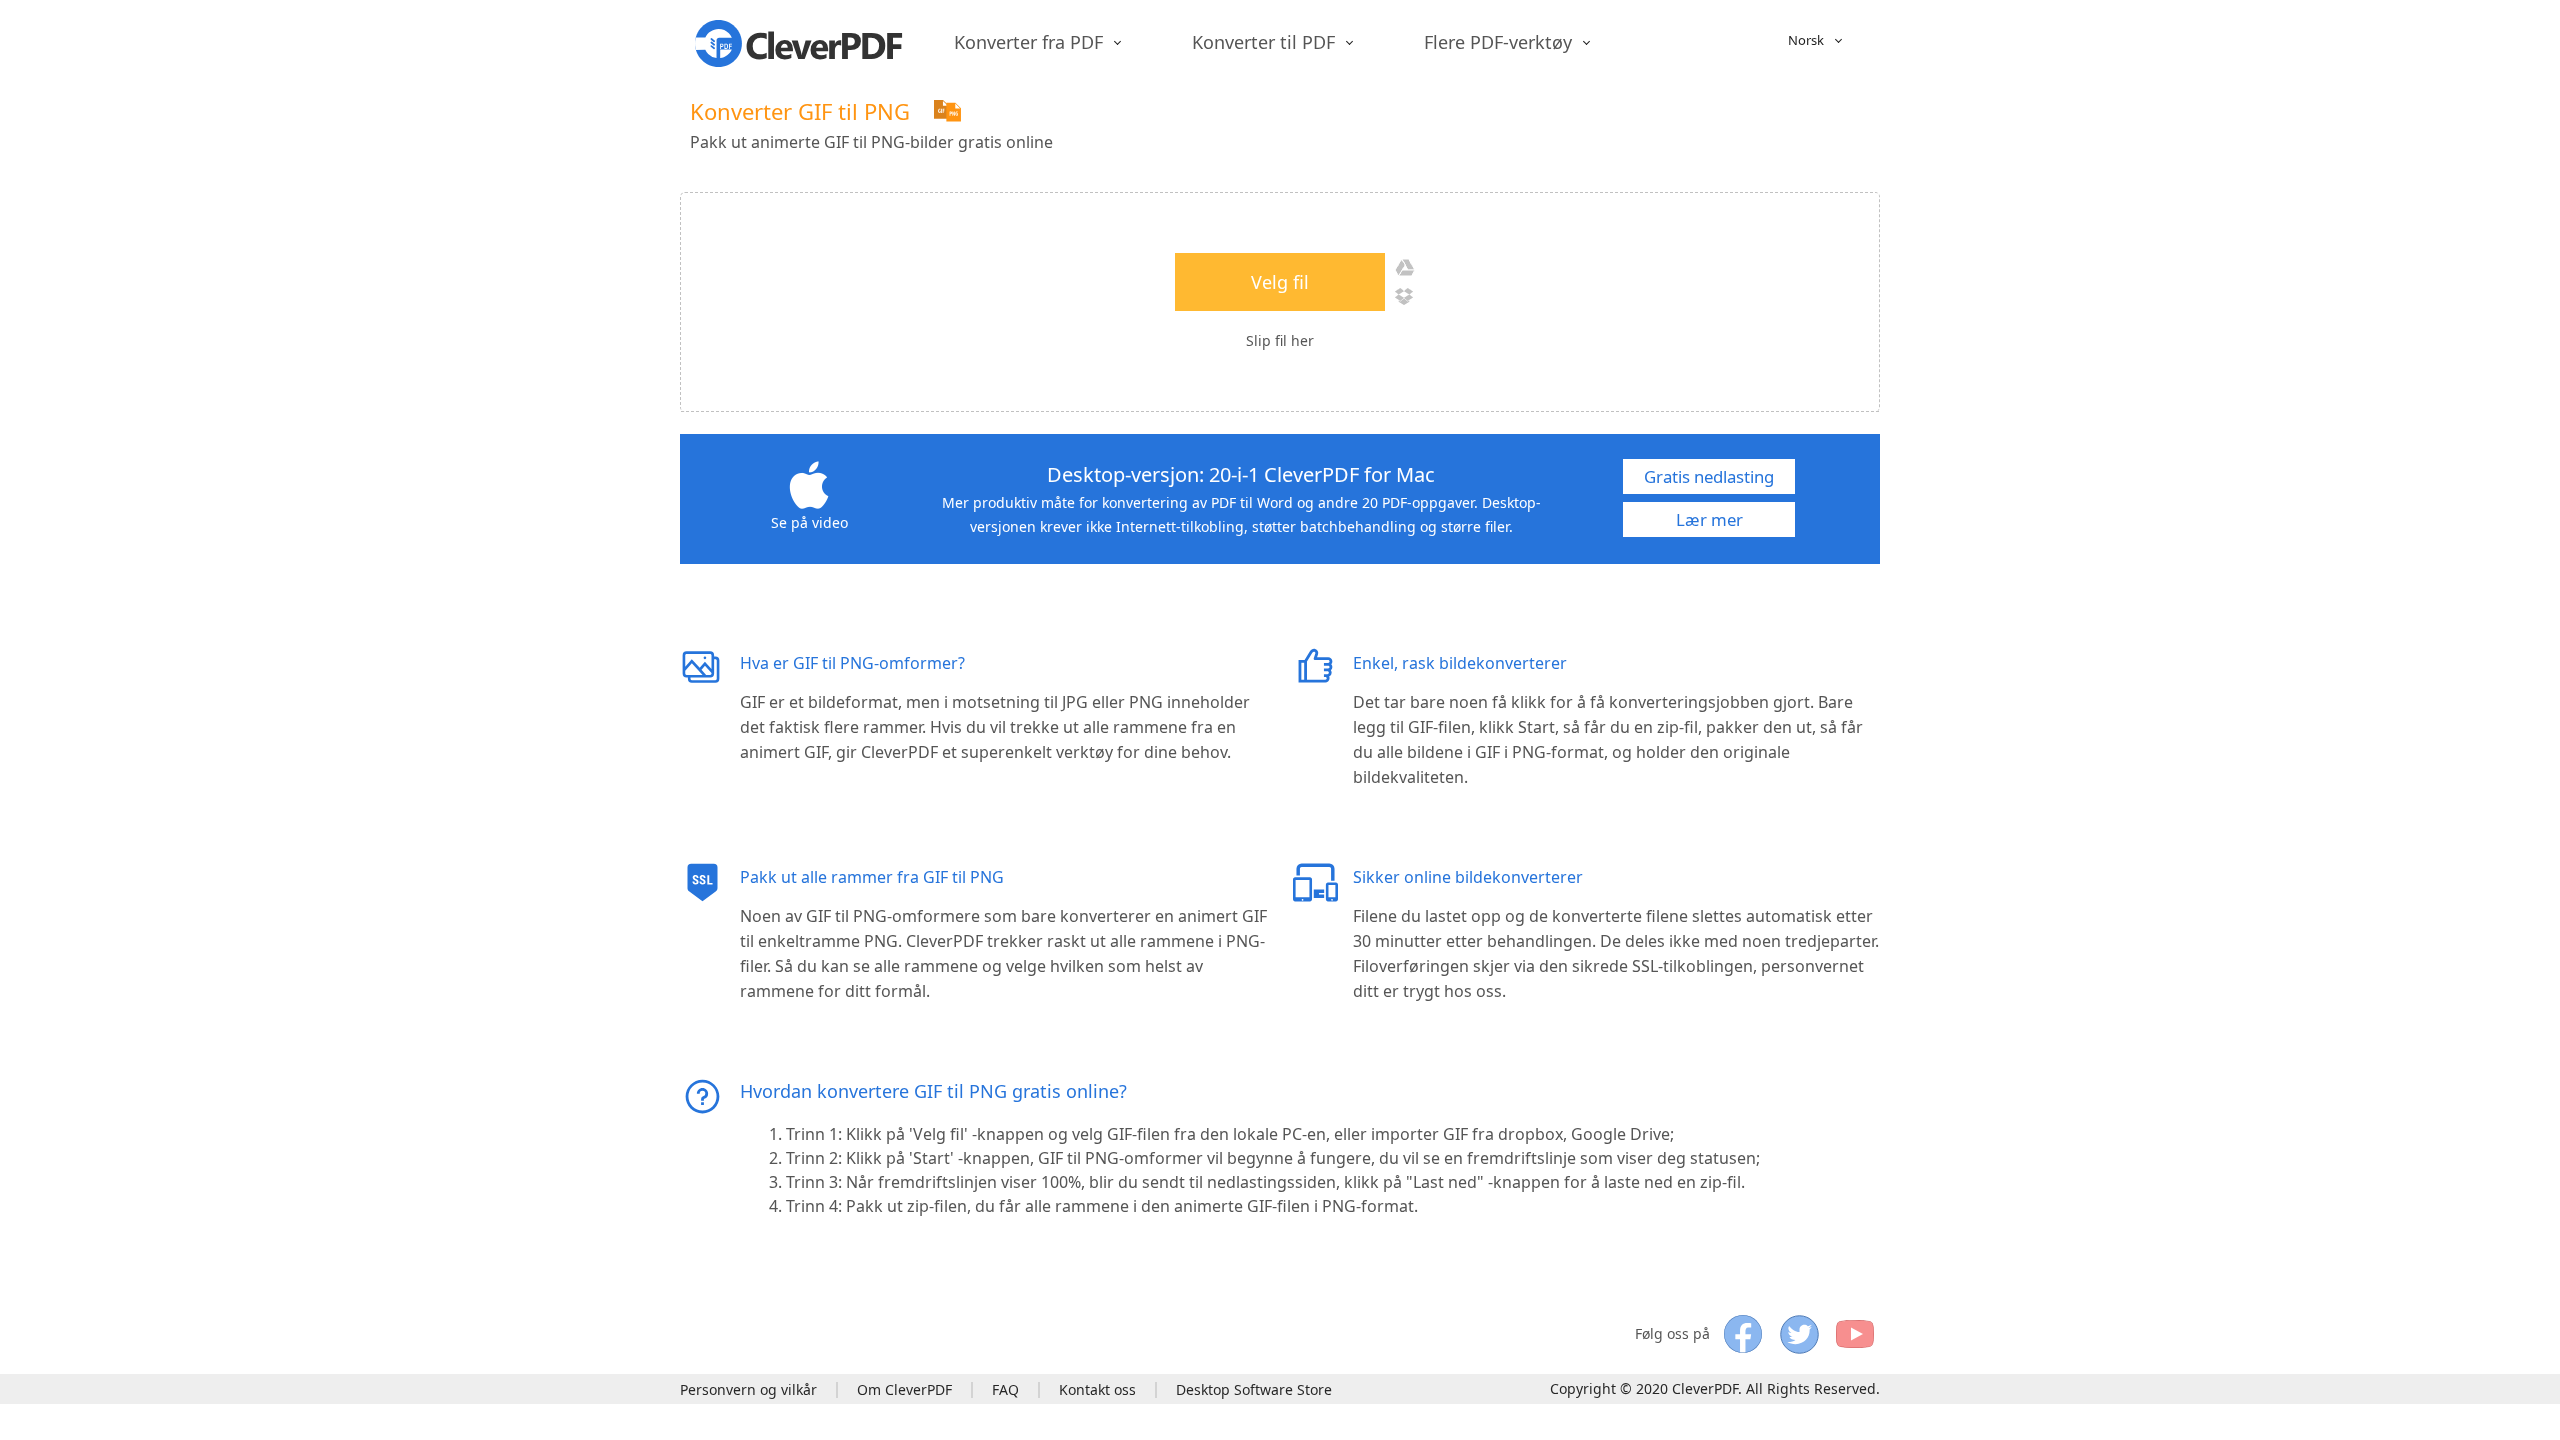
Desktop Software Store (1254, 1389)
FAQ (1005, 1389)
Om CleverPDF (904, 1389)
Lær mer (1709, 519)
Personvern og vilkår (748, 1389)
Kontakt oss (1097, 1389)
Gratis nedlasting (1709, 476)
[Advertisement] (1516, 122)
